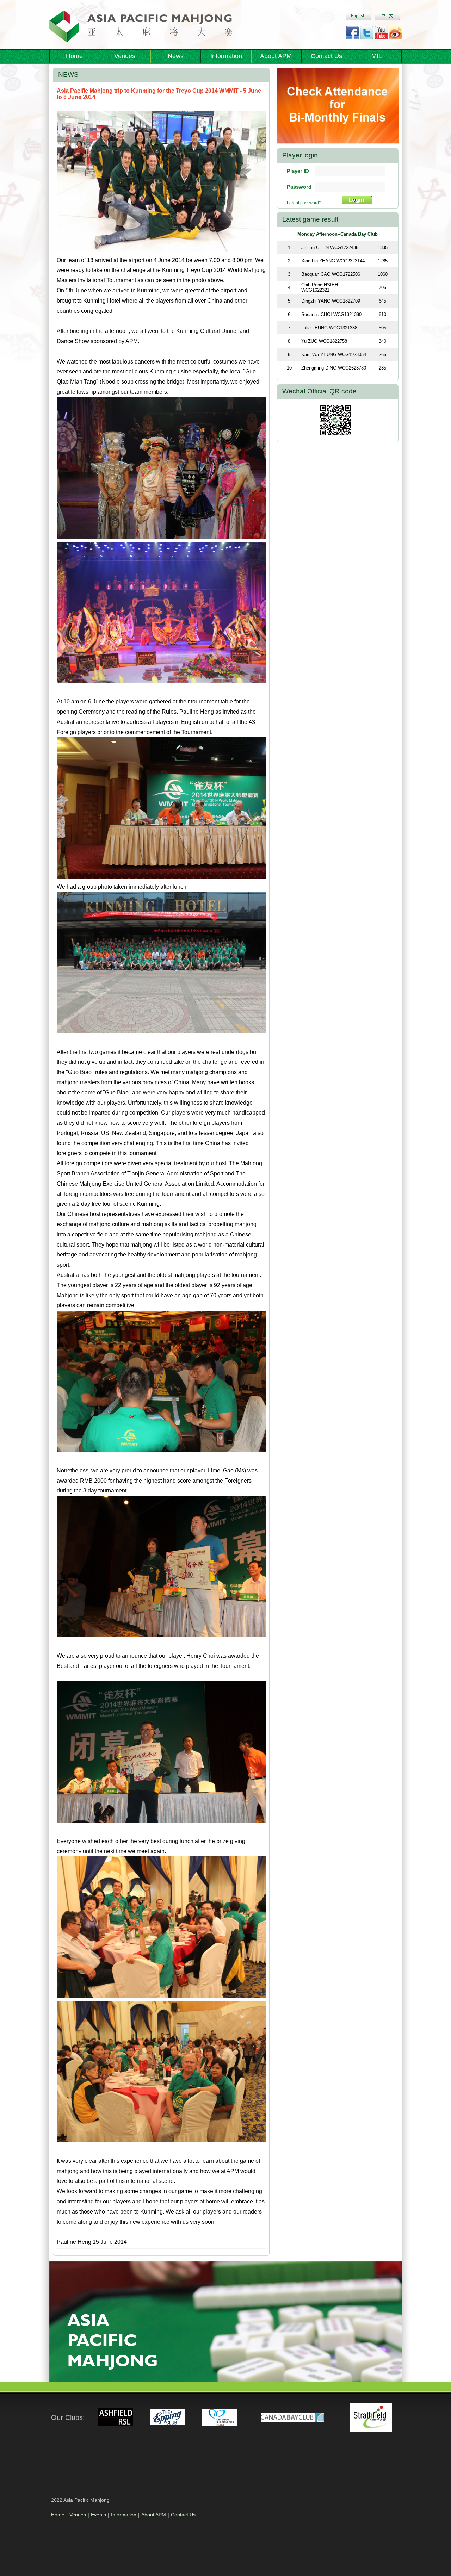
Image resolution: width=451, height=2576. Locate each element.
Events (98, 2515)
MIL (377, 56)
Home (74, 56)
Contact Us (326, 56)
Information (124, 2515)
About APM (276, 56)
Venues (125, 56)
